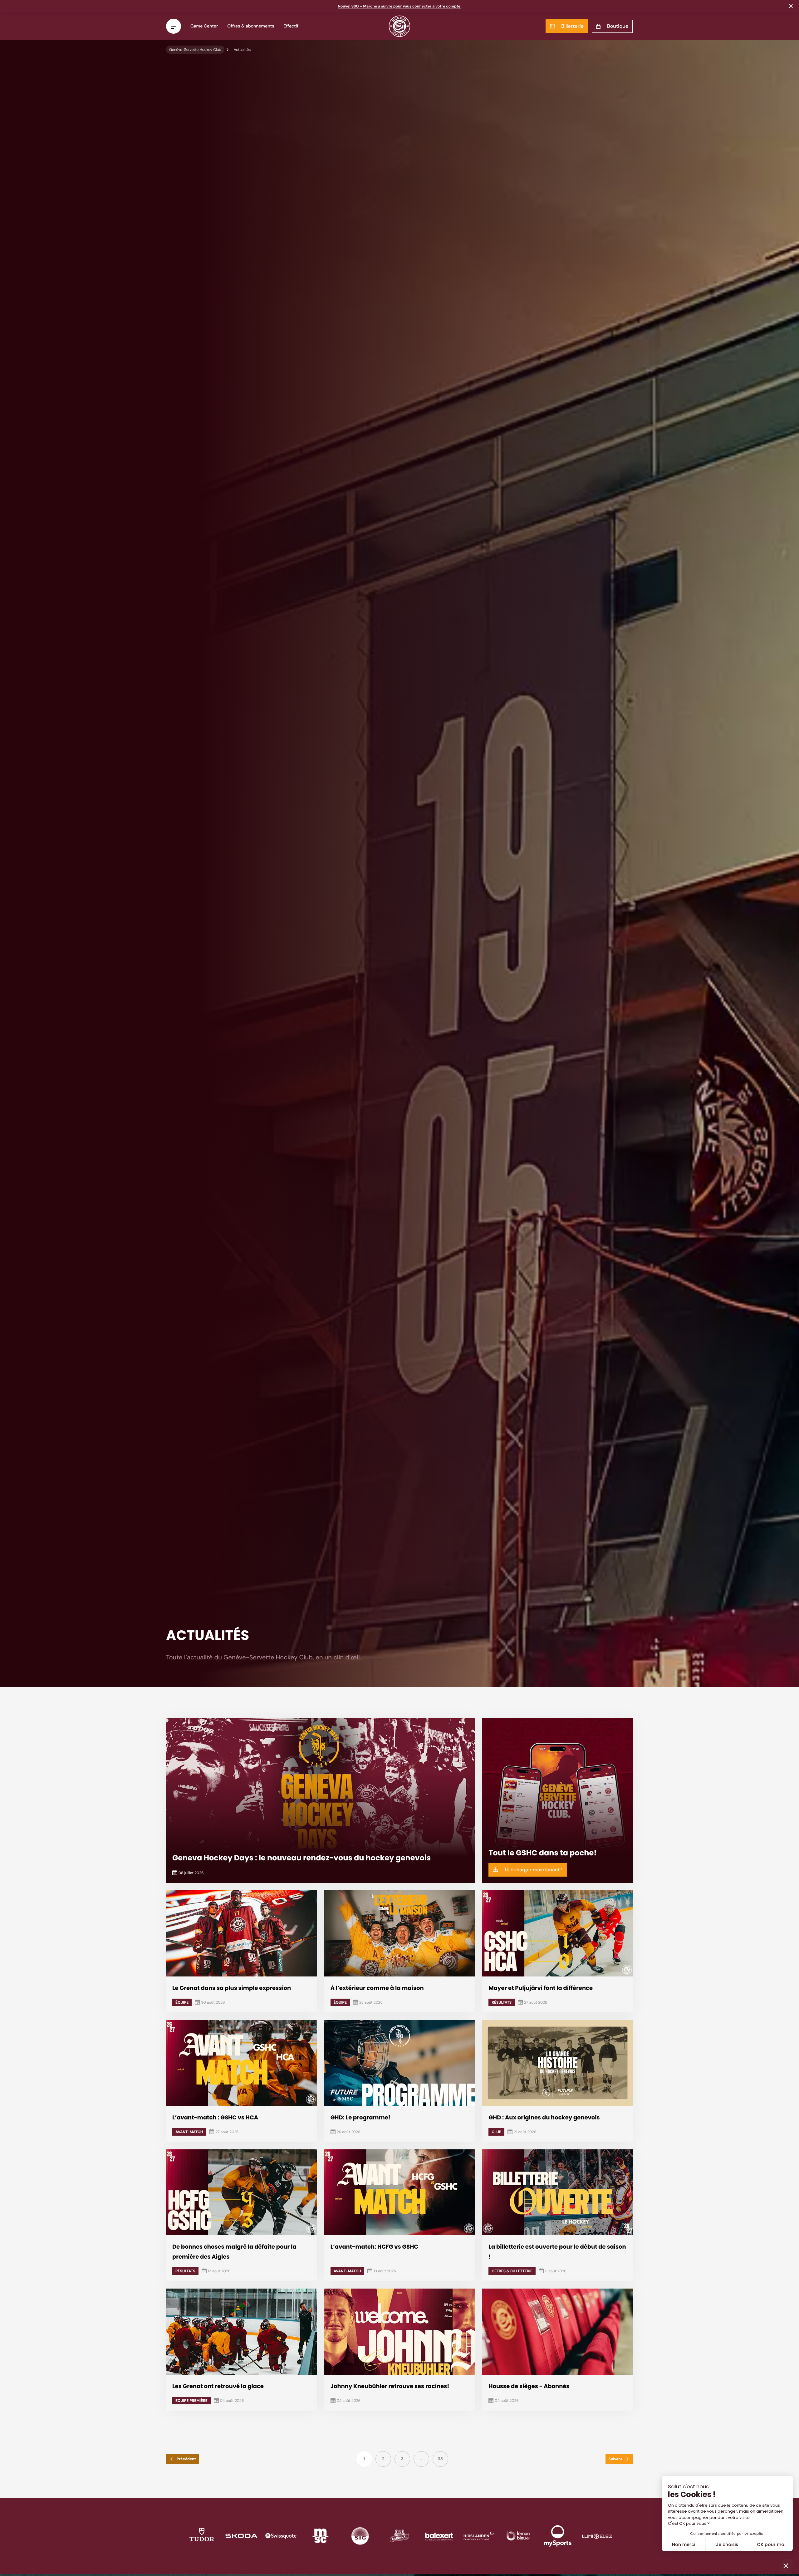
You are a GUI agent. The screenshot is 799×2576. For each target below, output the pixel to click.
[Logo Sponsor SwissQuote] (281, 2536)
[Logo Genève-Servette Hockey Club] (400, 26)
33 (440, 2459)
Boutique (618, 26)
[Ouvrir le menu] (174, 26)
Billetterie (572, 26)
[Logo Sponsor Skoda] (241, 2536)
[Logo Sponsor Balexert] (439, 2536)
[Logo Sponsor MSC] (320, 2536)
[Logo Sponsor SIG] (360, 2536)
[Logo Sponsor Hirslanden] (479, 2536)
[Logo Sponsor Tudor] (202, 2536)
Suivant (615, 2459)
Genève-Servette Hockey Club (195, 50)
